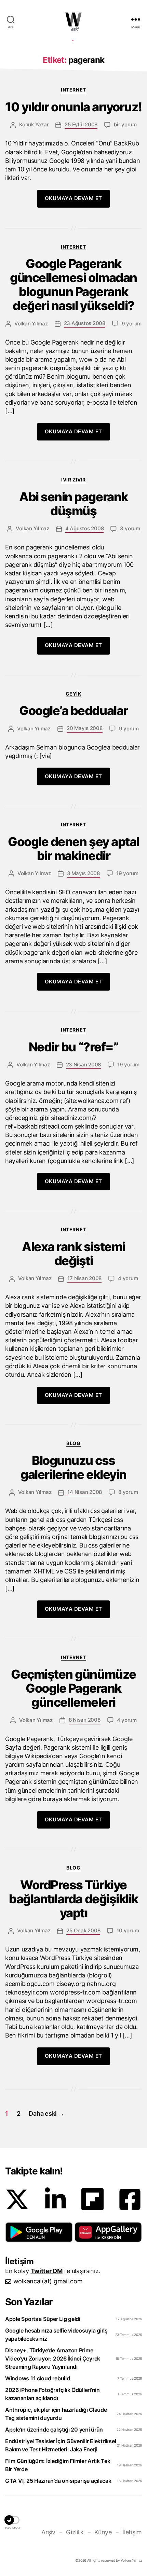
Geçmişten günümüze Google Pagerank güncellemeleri (73, 1688)
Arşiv (48, 2532)
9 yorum (132, 324)
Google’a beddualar (73, 711)
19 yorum (127, 873)
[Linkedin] (55, 2199)
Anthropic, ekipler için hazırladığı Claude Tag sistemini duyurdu (56, 2414)
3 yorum (130, 528)
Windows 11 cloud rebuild (38, 2378)
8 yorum (128, 1492)
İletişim (132, 2532)
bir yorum (125, 124)
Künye (103, 2532)
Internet (73, 90)
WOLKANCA (73, 19)
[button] (39, 2232)
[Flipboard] (92, 2199)
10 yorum (128, 1930)
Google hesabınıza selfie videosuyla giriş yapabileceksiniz (56, 2335)
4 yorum (128, 1278)
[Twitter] (17, 2199)
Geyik (74, 694)
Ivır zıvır (73, 480)
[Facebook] (130, 2199)
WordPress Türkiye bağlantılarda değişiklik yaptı (73, 1899)
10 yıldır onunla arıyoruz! (73, 107)
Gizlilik (75, 2532)
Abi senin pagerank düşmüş (73, 504)
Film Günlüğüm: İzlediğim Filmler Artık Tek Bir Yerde (58, 2465)
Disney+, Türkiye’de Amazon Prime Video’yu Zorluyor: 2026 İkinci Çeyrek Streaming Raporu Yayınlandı (53, 2358)
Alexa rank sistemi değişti (73, 1254)
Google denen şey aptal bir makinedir (73, 849)
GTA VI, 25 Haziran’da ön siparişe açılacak (58, 2481)
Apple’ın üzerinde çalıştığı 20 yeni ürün (54, 2430)
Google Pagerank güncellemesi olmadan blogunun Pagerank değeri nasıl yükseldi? (73, 285)
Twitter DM (47, 2271)
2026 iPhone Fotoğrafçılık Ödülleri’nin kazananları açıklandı (52, 2394)
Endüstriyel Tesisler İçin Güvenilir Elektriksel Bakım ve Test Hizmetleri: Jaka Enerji (61, 2445)
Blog (73, 1443)
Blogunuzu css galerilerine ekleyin (73, 1468)
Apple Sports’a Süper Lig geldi (43, 2319)
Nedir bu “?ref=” (73, 1047)
